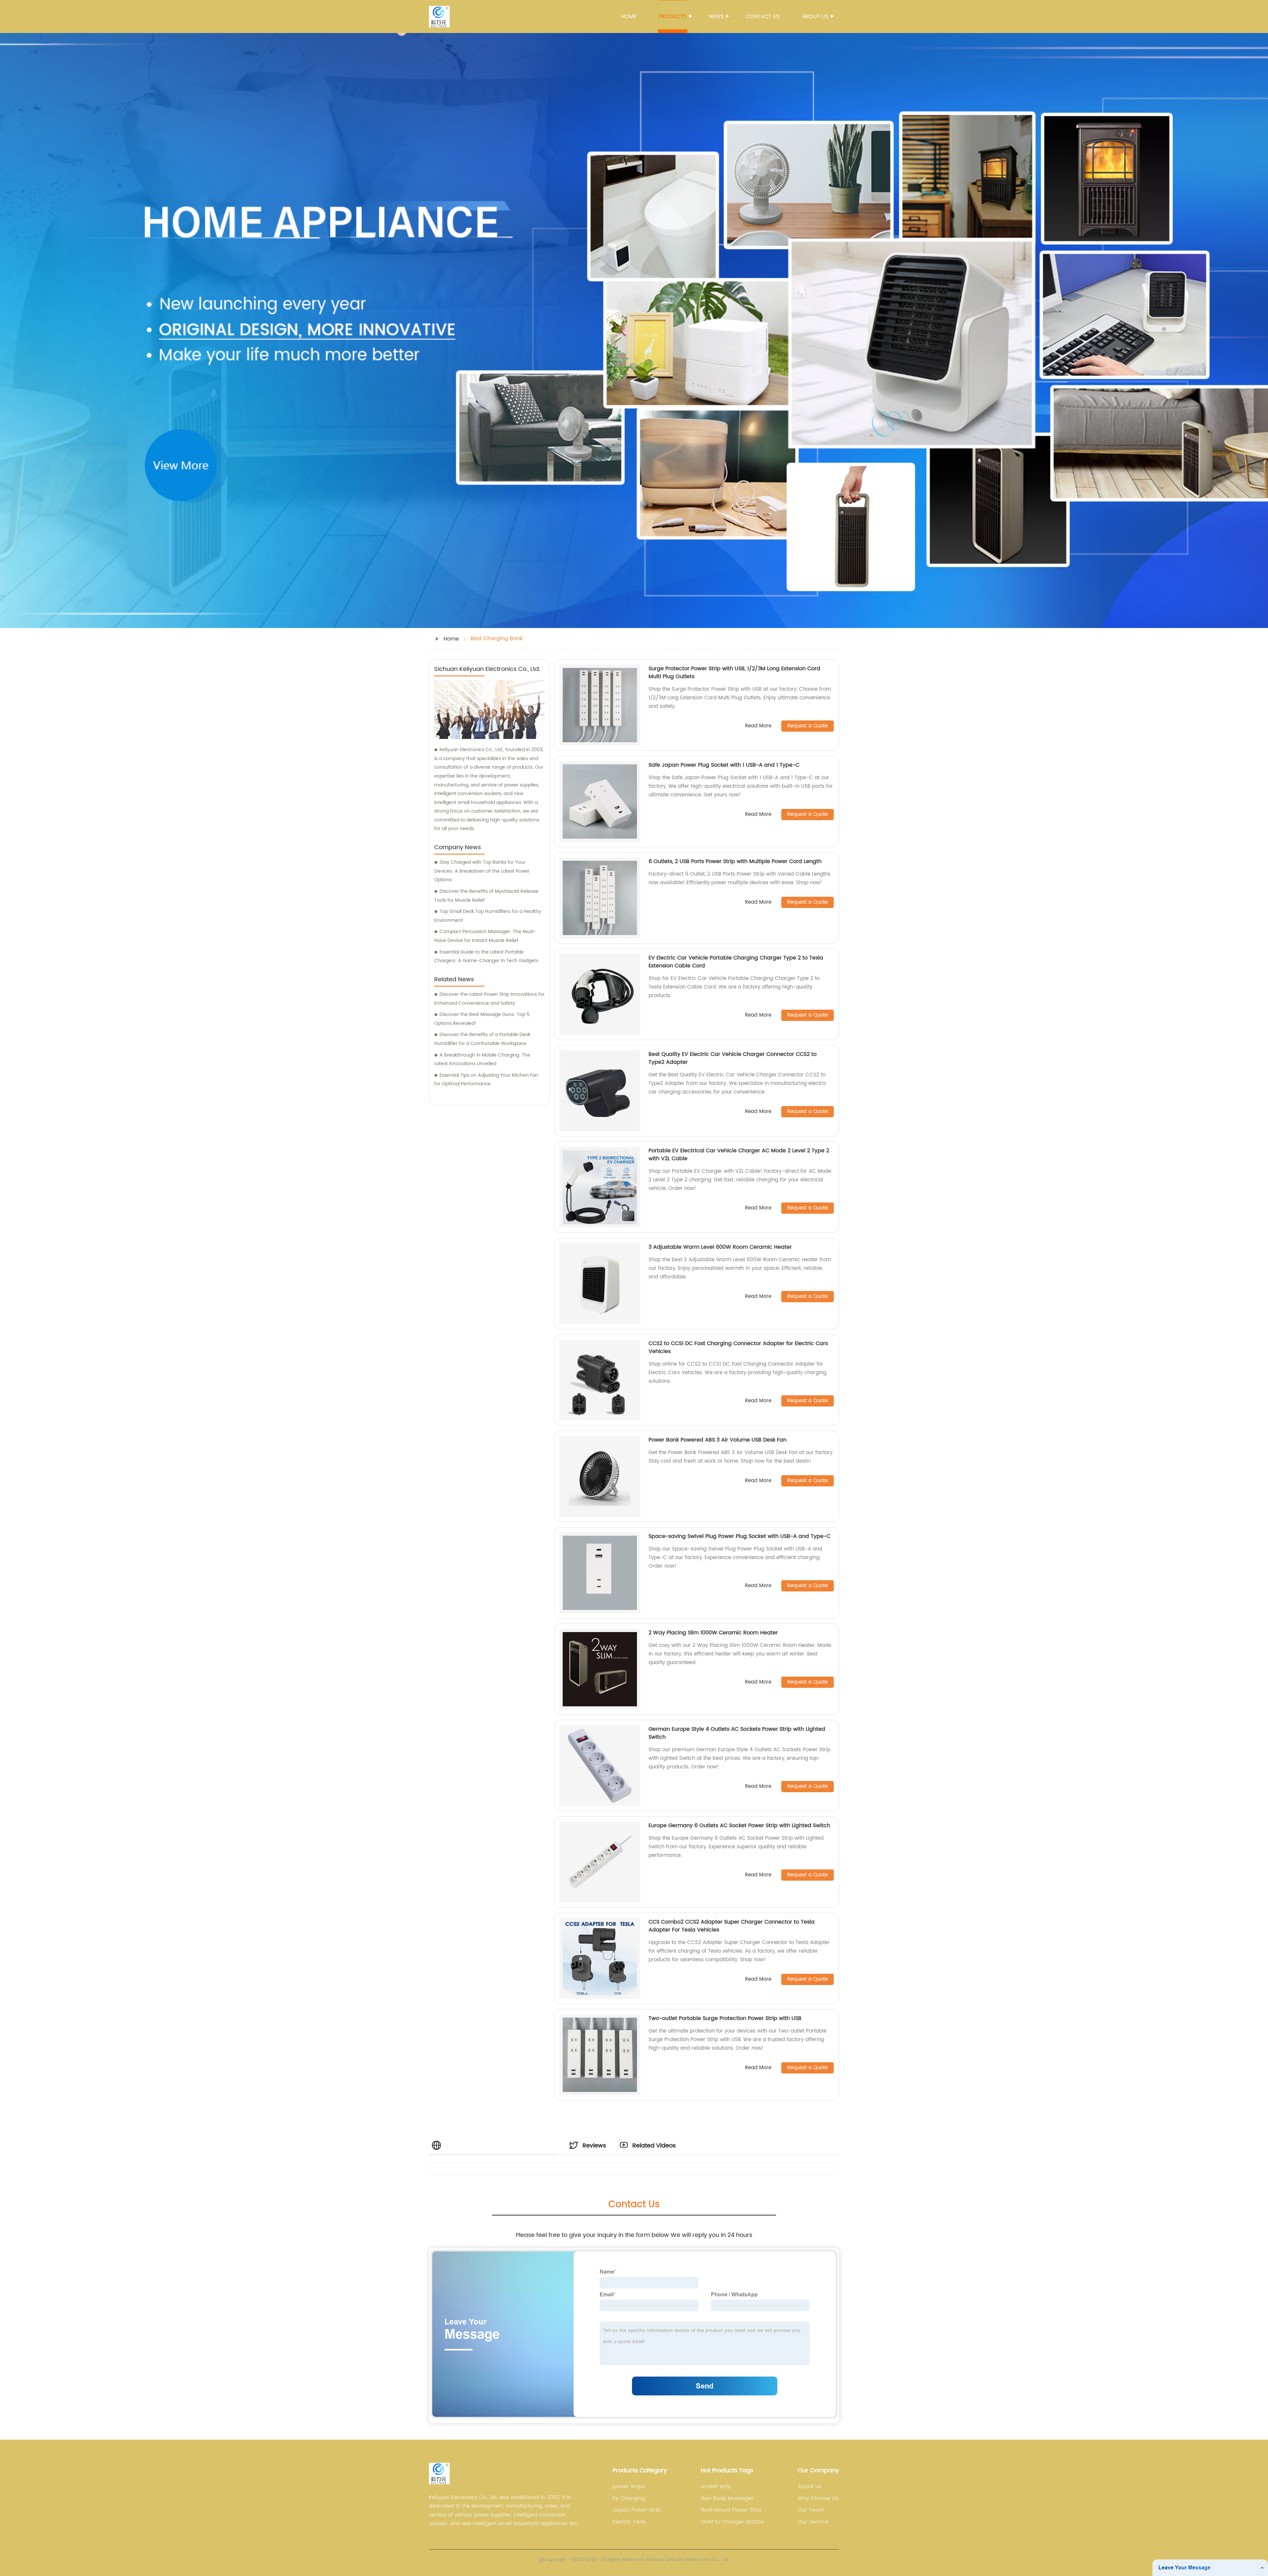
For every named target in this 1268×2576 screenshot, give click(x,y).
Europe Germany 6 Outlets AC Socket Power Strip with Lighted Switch (739, 1826)
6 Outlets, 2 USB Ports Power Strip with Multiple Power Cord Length (735, 861)
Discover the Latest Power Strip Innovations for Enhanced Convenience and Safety (489, 999)
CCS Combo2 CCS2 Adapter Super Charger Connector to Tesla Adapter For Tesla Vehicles (732, 1926)
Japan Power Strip (637, 2510)
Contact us (763, 17)
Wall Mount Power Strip (731, 2510)
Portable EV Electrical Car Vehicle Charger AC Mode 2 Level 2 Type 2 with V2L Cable (739, 1155)
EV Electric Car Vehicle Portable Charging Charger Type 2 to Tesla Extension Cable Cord (736, 962)
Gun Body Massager (727, 2498)
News (716, 17)
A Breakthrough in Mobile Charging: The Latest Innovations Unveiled (482, 1060)
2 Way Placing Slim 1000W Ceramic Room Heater (713, 1633)
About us (815, 17)
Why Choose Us (818, 2498)
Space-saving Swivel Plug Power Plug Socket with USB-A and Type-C (740, 1536)
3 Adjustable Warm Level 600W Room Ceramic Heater (720, 1247)
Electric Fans (629, 2522)
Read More (758, 726)
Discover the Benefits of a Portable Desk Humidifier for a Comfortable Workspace (482, 1039)
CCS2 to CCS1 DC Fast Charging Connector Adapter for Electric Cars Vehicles (738, 1347)
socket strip (716, 2487)
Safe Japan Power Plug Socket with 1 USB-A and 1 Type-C (724, 765)
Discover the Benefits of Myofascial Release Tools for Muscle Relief (486, 896)
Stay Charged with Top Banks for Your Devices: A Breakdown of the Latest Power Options (482, 871)
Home (629, 17)
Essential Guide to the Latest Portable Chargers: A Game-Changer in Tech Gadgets (486, 957)
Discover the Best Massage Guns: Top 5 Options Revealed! (482, 1019)
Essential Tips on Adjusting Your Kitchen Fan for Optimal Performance (486, 1080)
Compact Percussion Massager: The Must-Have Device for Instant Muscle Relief (485, 936)
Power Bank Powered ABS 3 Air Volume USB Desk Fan (718, 1440)
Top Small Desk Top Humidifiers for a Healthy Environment (488, 916)
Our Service (813, 2522)
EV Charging (629, 2498)
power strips (629, 2487)
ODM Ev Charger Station (732, 2522)
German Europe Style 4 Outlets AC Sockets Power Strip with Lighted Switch (737, 1733)
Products (673, 17)
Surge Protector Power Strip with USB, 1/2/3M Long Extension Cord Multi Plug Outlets (734, 673)
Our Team (811, 2510)
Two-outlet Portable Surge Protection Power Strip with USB (725, 2018)
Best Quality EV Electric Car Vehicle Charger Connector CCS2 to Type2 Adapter (733, 1058)
